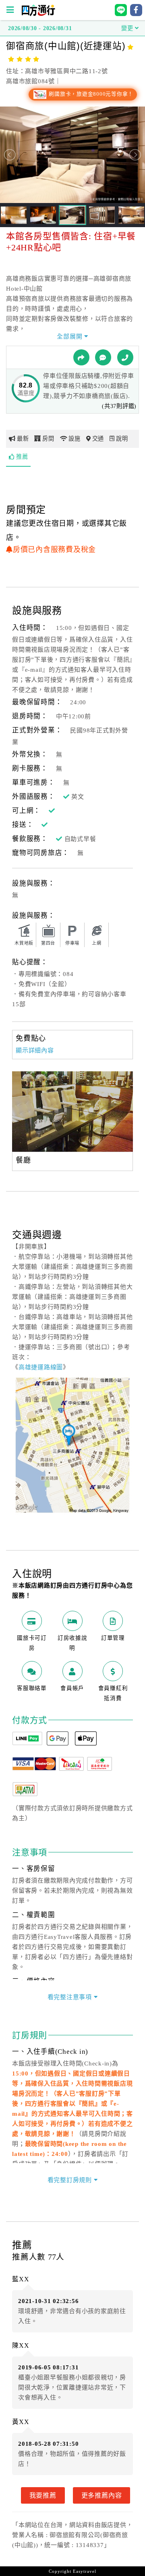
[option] (72, 1112)
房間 (48, 439)
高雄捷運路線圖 (41, 1367)
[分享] (81, 357)
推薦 (22, 457)
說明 (122, 439)
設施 (75, 439)
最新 (23, 439)
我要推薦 (43, 2495)
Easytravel (85, 2571)
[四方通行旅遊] (38, 14)
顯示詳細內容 (35, 1050)
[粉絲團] (103, 357)
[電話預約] (125, 357)
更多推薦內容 (102, 2495)
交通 (98, 439)
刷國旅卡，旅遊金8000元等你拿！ (90, 94)
